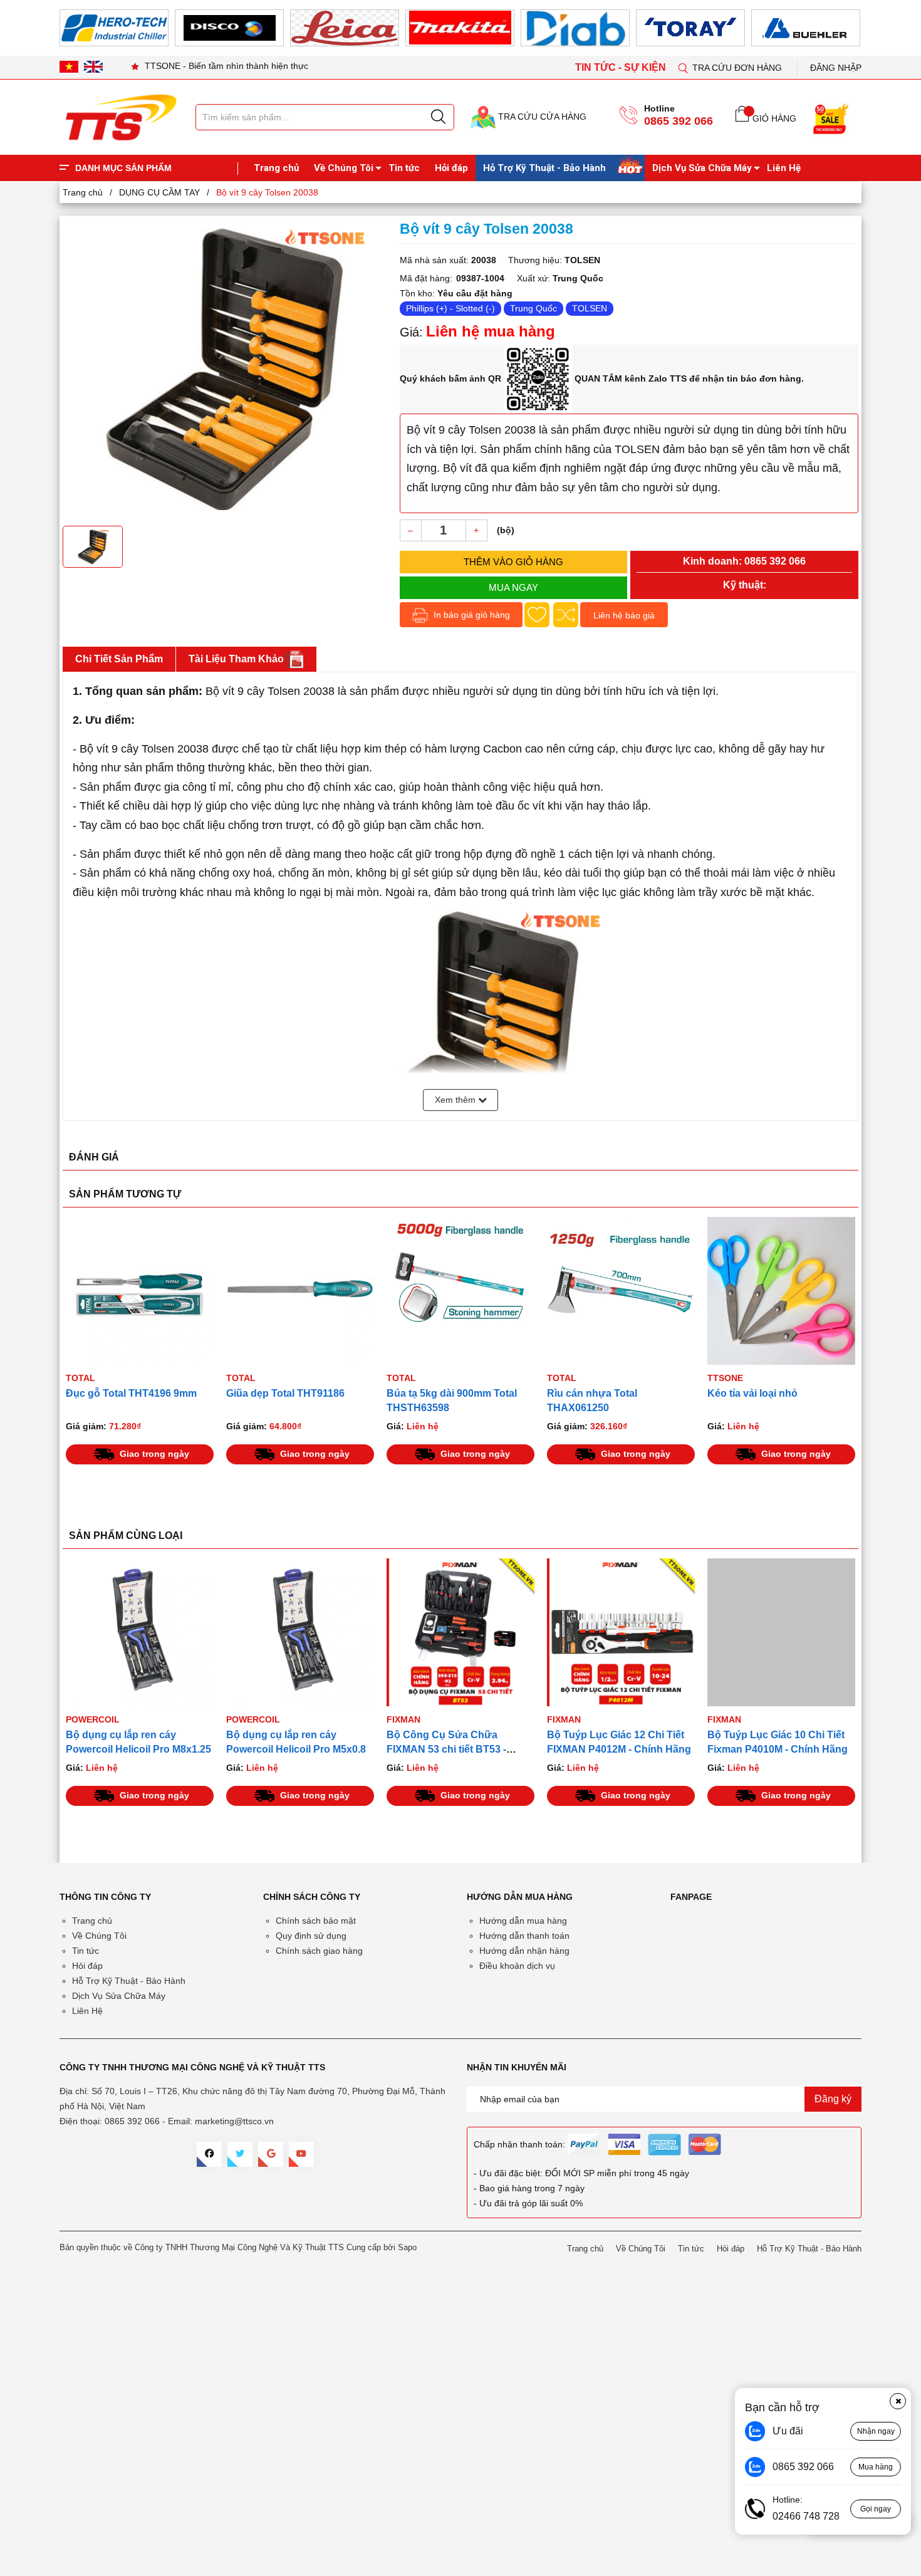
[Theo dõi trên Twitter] (240, 2154)
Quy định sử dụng (311, 1936)
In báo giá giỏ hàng (471, 615)
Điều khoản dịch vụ (517, 1966)
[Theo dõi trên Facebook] (209, 2154)
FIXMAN (403, 1719)
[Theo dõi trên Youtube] (301, 2154)
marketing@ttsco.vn (234, 2121)
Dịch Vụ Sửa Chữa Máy (702, 168)
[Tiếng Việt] (69, 66)
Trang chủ (276, 168)
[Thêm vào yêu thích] (537, 615)
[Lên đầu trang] (899, 263)
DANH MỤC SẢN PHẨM (123, 168)
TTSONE (725, 1378)
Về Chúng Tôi (344, 168)
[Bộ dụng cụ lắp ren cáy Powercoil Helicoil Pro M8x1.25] (140, 1632)
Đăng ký (833, 2099)
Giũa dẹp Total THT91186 (285, 1393)
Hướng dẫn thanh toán (524, 1936)
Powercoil (93, 1719)
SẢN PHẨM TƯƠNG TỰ (125, 1194)
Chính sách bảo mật (316, 1921)
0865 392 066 (679, 121)
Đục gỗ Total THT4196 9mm (131, 1393)
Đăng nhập (836, 68)
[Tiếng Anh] (93, 66)
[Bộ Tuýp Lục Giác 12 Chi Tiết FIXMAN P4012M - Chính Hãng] (621, 1632)
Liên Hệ (784, 168)
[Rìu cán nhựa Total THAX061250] (621, 1291)
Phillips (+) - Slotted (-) (450, 308)
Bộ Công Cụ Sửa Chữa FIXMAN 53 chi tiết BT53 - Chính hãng (446, 1749)
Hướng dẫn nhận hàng (524, 1951)
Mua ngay (513, 587)
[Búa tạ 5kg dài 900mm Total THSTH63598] (460, 1291)
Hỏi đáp (451, 168)
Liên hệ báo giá (624, 615)
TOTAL (81, 1378)
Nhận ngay (876, 2431)
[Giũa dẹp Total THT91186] (300, 1291)
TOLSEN (590, 308)
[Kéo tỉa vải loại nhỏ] (781, 1291)
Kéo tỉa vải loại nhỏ (752, 1393)
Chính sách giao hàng (319, 1951)
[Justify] (438, 117)
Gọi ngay (876, 2509)
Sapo (407, 2247)
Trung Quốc (533, 308)
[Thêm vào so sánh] (566, 615)
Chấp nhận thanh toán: (519, 2144)
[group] (225, 369)
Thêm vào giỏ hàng (513, 562)
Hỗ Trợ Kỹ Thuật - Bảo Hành (544, 168)
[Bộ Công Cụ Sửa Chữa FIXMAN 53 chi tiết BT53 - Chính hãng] (460, 1632)
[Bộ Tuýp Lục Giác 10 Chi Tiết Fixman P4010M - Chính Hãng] (781, 1632)
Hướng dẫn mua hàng (523, 1921)
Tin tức (404, 168)
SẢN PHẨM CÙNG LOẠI (126, 1536)
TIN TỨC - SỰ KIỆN (622, 67)
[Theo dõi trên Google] (271, 2154)
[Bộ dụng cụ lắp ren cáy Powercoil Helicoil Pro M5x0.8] (300, 1632)
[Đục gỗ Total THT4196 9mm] (140, 1291)
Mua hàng (876, 2467)
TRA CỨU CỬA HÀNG (541, 117)
